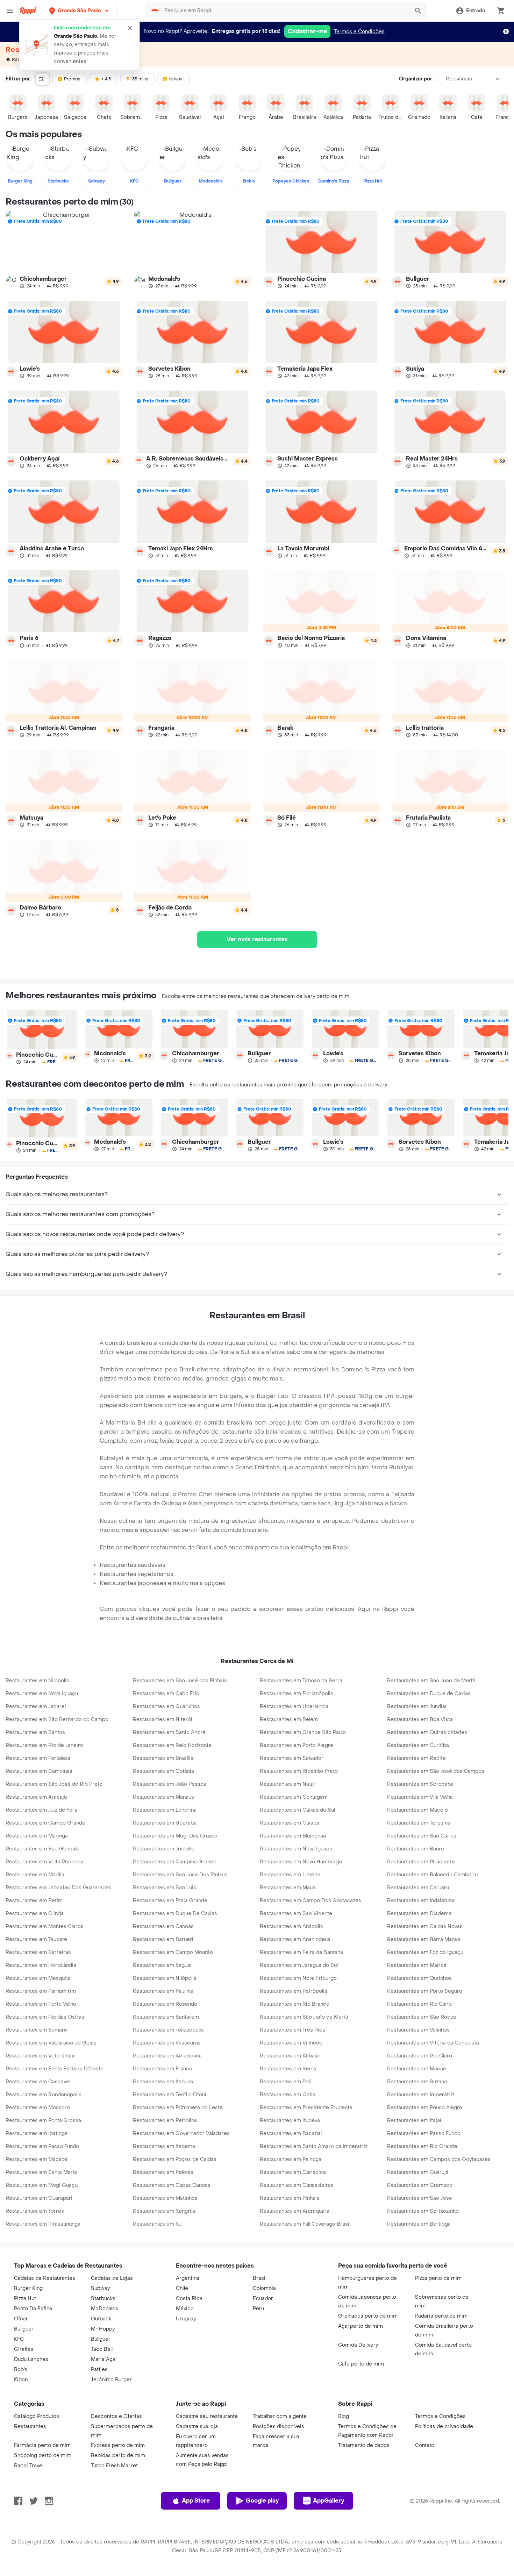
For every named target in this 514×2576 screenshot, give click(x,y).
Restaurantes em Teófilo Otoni (170, 2095)
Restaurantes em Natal (287, 1784)
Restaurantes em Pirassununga (43, 2224)
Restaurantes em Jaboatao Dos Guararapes (59, 1888)
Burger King (28, 2288)
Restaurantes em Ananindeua (295, 1939)
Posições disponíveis (279, 2427)
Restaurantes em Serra (288, 2069)
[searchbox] (285, 11)
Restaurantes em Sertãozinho (423, 2211)
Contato (425, 2445)
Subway (100, 2288)
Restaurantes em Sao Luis (165, 1888)
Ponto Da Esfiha (33, 2309)
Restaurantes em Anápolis (291, 1926)
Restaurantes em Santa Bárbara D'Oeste (55, 2069)
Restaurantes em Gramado (420, 2185)
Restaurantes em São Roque (422, 2017)
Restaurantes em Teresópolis (168, 2030)
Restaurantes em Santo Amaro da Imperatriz (314, 2146)
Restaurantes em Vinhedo (291, 2043)
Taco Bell (102, 2349)
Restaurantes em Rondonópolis (44, 2095)
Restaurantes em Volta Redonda (44, 1862)
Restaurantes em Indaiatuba (421, 1901)
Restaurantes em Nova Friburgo (298, 1978)
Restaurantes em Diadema (419, 1914)
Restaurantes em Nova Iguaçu (42, 1694)
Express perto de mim (118, 2445)
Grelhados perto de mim (368, 2316)
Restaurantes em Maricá (417, 1965)
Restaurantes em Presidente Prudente (306, 2108)
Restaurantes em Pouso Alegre (425, 2108)
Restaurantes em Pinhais (290, 2198)
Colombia (264, 2288)
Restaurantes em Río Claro (419, 2004)
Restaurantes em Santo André (169, 1732)
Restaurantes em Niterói (163, 1719)
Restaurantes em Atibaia (289, 2056)
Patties (99, 2370)
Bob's (21, 2370)
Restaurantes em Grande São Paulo (303, 1732)
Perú (258, 2309)
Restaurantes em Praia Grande (170, 1901)
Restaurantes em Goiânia (163, 1771)
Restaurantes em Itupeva (290, 2121)
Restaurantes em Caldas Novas (425, 1926)
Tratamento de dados (364, 2445)
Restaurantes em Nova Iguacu (296, 1849)
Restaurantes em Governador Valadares (181, 2133)
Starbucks (103, 2299)
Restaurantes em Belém (289, 1719)
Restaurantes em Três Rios (292, 2030)
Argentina (188, 2278)
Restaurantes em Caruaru (418, 1888)
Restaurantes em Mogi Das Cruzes (175, 1836)
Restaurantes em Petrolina (165, 2121)
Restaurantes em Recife (416, 1758)
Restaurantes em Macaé (417, 2069)
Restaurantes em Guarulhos (166, 1707)
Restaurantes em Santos (35, 1732)
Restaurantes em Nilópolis (165, 1978)
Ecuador (263, 2299)
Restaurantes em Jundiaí (417, 1707)
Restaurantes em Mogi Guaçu (42, 2185)
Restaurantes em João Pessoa (170, 1784)
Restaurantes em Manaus (163, 1797)
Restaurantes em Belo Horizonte (172, 1745)
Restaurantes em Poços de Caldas (175, 2159)
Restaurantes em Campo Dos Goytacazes (310, 1901)
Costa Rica (189, 2299)
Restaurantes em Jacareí (36, 1707)
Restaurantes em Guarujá (418, 2172)
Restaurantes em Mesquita (38, 1978)
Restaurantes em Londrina (165, 1810)
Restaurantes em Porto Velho (41, 2004)
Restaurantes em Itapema (164, 2146)
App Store (196, 2501)
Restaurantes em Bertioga (419, 2224)
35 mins (140, 79)
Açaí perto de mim (360, 2326)
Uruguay (186, 2319)
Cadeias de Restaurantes (45, 2278)
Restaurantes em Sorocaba (420, 1784)
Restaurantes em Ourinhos (419, 1978)
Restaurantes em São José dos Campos (436, 1771)
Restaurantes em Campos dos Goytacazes (439, 2159)
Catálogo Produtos (37, 2416)
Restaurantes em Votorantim (40, 2056)
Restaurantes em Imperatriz (421, 2095)
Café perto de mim (361, 2364)
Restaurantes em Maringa (37, 1836)
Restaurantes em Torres (35, 2211)
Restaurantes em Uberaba (165, 1823)
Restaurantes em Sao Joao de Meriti (431, 1681)
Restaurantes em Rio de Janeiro (44, 1745)
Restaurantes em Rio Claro (420, 2056)
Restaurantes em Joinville (164, 1849)
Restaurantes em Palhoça (291, 2159)
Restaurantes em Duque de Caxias (429, 1694)
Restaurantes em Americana (167, 2056)
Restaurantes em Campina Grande (175, 1862)
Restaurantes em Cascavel (38, 2082)
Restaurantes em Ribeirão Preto (299, 1771)
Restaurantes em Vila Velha (420, 1797)
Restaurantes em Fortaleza (38, 1758)
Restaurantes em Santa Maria (41, 2172)
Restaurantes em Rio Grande (422, 2146)
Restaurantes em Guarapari (39, 2198)
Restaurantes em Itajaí (414, 2121)
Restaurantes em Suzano (417, 2082)
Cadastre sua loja (197, 2427)
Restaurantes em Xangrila (164, 2211)
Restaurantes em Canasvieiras (297, 2185)
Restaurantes (30, 2427)
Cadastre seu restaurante (207, 2416)
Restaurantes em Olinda (35, 1914)
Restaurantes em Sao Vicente (296, 1914)
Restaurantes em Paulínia (163, 1991)
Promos (72, 79)
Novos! (176, 79)
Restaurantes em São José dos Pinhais (180, 1681)
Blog (344, 2416)
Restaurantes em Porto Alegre (297, 1745)
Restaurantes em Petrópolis (294, 1991)
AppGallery (329, 2501)
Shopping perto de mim (43, 2456)
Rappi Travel (29, 2466)
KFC (19, 2339)
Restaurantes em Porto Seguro (425, 1991)
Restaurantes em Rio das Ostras (45, 2017)
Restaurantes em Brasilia (163, 1758)
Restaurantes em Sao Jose (420, 2198)
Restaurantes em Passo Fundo (424, 2133)
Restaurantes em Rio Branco (295, 2004)
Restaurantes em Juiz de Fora (41, 1810)
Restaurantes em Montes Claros (45, 1926)
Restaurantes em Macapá (37, 2159)
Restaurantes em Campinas (39, 1771)
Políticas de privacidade (444, 2427)
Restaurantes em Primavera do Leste (178, 2108)
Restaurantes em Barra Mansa (424, 1939)
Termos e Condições (359, 32)
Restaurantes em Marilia (35, 1875)
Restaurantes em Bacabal (291, 2133)
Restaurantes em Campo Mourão (173, 1952)
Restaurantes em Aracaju (36, 1797)
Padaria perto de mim (441, 2316)
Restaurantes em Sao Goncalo (42, 1849)
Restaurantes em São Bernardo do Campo (57, 1719)
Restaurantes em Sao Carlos (422, 1836)
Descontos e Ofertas (116, 2416)
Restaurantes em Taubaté (36, 1939)
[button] (79, 11)
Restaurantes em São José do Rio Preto (54, 1784)
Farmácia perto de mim (42, 2445)
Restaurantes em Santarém (166, 2017)
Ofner (21, 2319)
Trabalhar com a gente (280, 2416)
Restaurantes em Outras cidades (427, 1732)
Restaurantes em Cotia (288, 2095)
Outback (101, 2319)
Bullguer (24, 2329)
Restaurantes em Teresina (419, 1823)
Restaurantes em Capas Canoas (172, 2185)
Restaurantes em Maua (288, 1888)
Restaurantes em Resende (165, 2004)
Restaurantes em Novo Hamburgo (301, 1862)
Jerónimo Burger (111, 2380)
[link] (64, 250)
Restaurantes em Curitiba (418, 1745)
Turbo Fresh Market (114, 2466)
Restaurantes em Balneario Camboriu (432, 1875)
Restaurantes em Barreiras (38, 1952)
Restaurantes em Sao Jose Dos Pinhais (180, 1875)
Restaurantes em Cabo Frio (166, 1694)
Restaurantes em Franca (162, 2069)
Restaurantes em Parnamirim (41, 1991)
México (185, 2309)
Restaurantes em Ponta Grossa (43, 2121)
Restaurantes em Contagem (294, 1797)
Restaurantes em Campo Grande (45, 1823)
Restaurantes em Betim (34, 1901)
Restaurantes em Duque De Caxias (175, 1914)
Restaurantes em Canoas (163, 1926)
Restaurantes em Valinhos (418, 2030)
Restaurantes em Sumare (36, 2030)
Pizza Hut (25, 2299)
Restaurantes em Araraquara (295, 2211)
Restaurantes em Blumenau (293, 1836)
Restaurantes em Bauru (415, 1849)
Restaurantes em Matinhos (165, 2198)
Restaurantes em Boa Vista (420, 1719)
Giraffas (24, 2349)
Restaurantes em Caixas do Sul (297, 1810)
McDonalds (105, 2309)
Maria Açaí (104, 2359)
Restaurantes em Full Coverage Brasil (305, 2224)
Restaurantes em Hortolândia (41, 1965)
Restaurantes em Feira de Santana (301, 1952)
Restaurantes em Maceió (417, 1810)
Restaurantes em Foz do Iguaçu (425, 1952)
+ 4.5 (106, 79)
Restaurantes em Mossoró (38, 2108)
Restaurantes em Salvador (292, 1758)
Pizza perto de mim (438, 2278)
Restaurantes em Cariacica (293, 2172)
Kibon (21, 2380)
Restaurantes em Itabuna (163, 2082)
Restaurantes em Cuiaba (290, 1823)
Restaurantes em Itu (157, 2224)
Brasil (260, 2278)
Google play (262, 2501)
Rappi (18, 59)
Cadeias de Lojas (112, 2278)
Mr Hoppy (103, 2329)
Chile (182, 2288)
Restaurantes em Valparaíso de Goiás (51, 2043)
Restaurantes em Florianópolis (297, 1694)
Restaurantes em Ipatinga (37, 2133)
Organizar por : (417, 79)
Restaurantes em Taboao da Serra (301, 1681)
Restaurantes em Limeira (290, 1875)
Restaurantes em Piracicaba (421, 1862)
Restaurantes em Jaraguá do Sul (299, 1965)
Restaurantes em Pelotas (163, 2172)
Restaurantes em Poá (286, 2082)
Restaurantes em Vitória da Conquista (433, 2043)
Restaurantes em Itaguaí (162, 1965)
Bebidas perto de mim (118, 2456)
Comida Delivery (358, 2345)
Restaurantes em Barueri (163, 1939)
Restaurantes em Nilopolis (37, 1681)
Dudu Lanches (31, 2359)
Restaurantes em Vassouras (167, 2043)
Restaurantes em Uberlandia (294, 1707)
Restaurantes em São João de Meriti (304, 2017)
